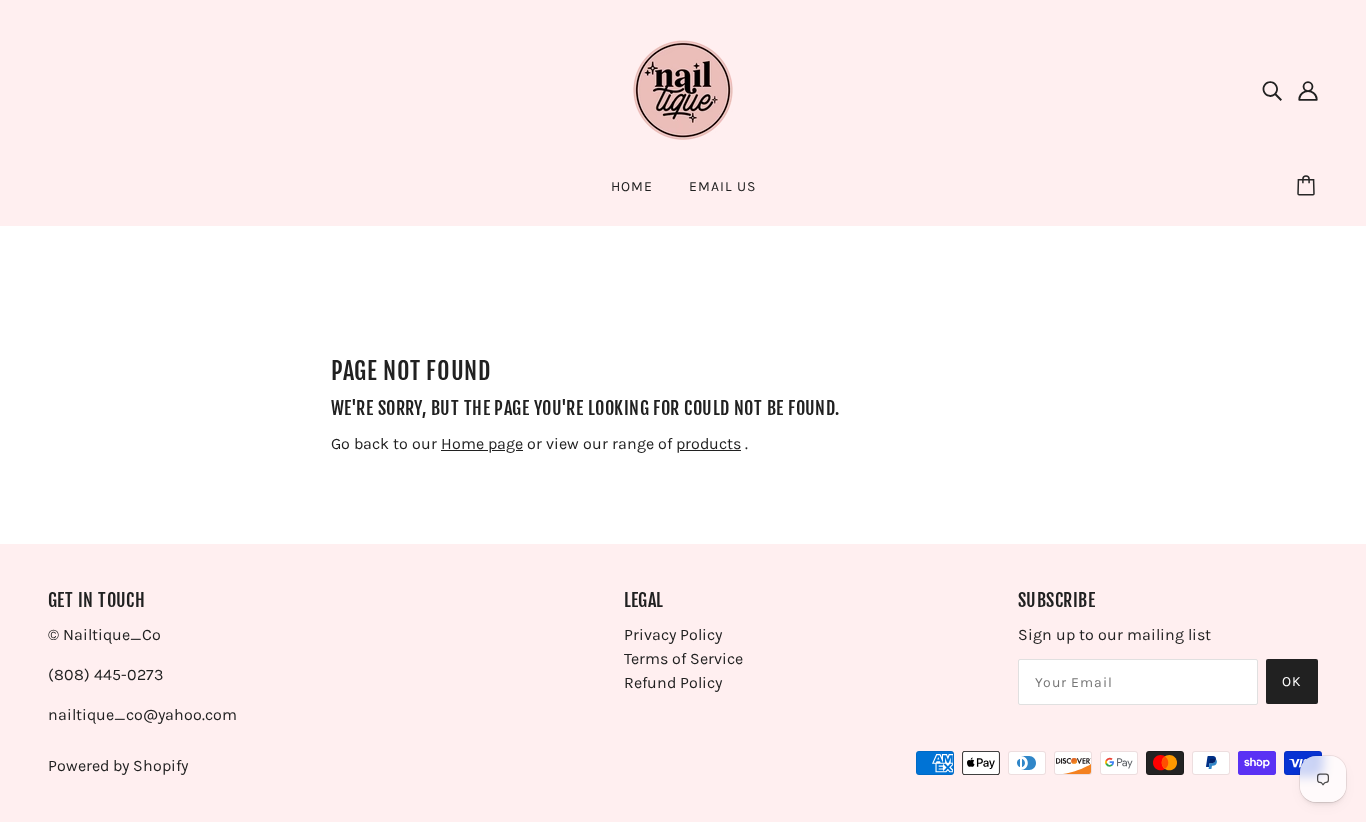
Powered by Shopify (118, 765)
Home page (482, 443)
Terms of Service (683, 658)
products (708, 443)
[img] (1272, 90)
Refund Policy (673, 682)
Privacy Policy (673, 634)
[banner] (683, 88)
